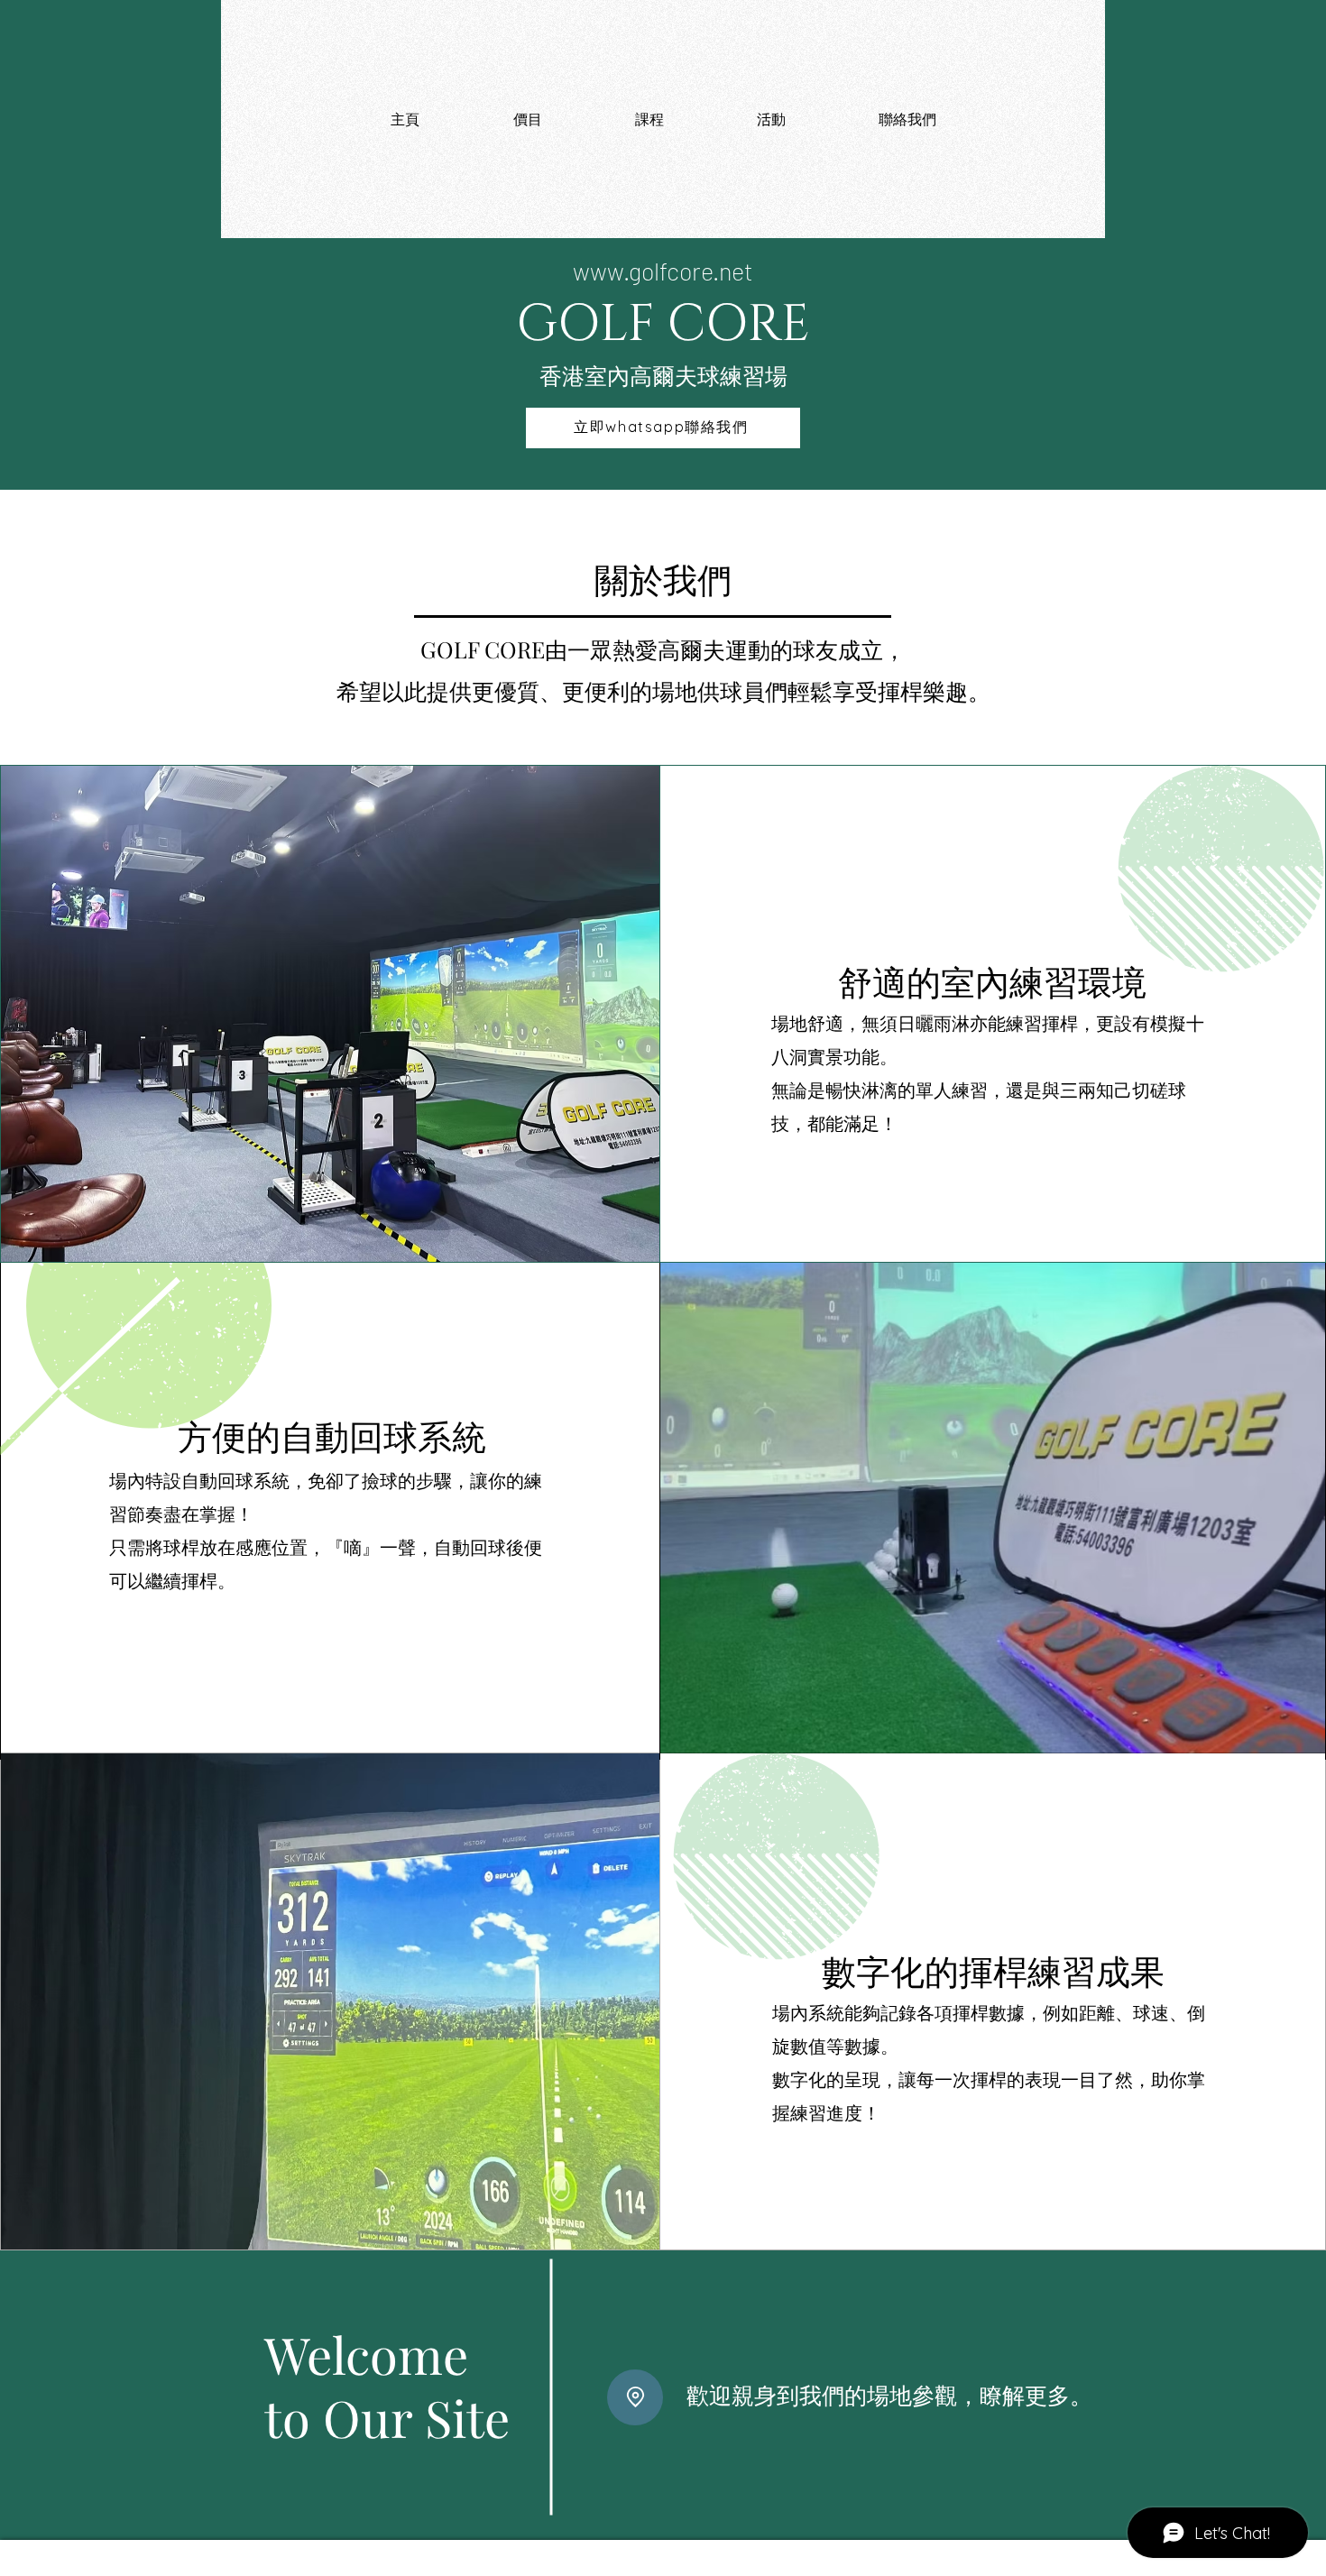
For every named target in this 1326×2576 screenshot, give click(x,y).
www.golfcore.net (663, 271)
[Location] (635, 2397)
